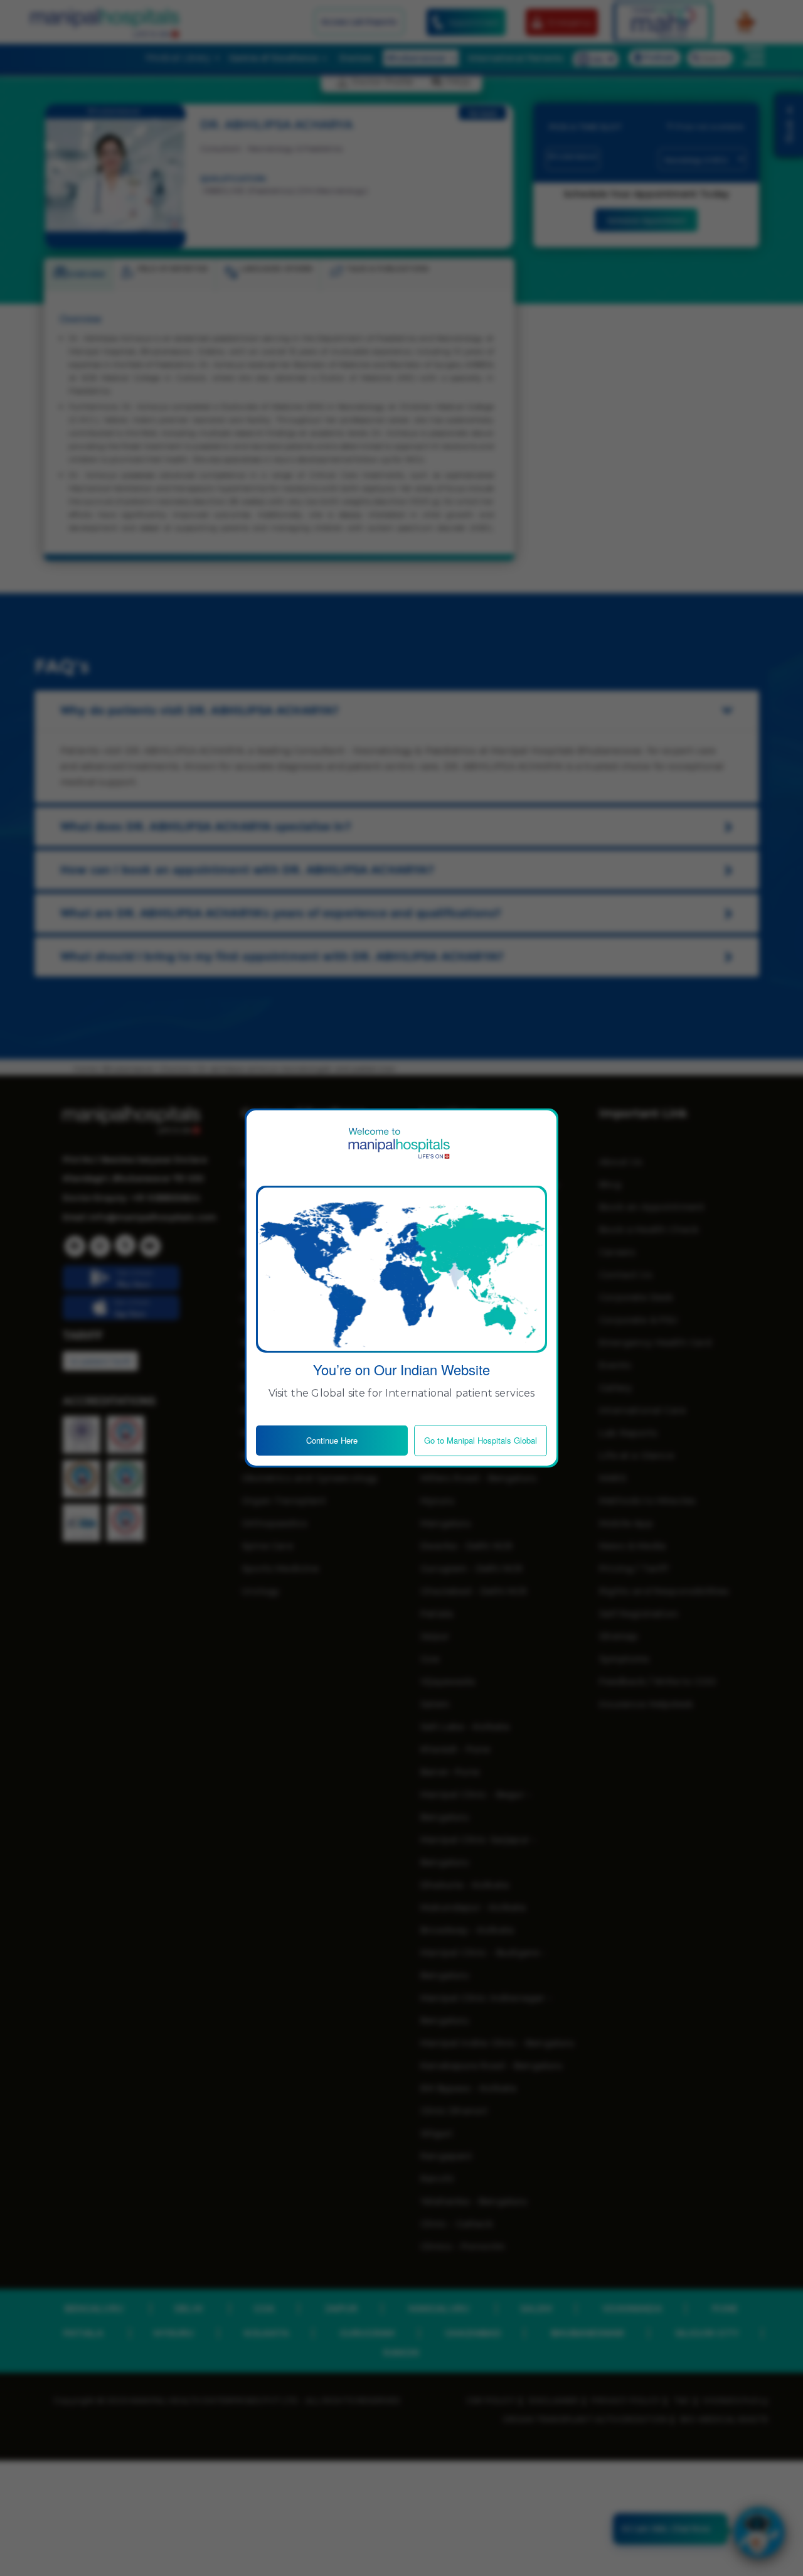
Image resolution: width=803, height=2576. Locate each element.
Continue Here (332, 1440)
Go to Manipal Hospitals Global (481, 1440)
